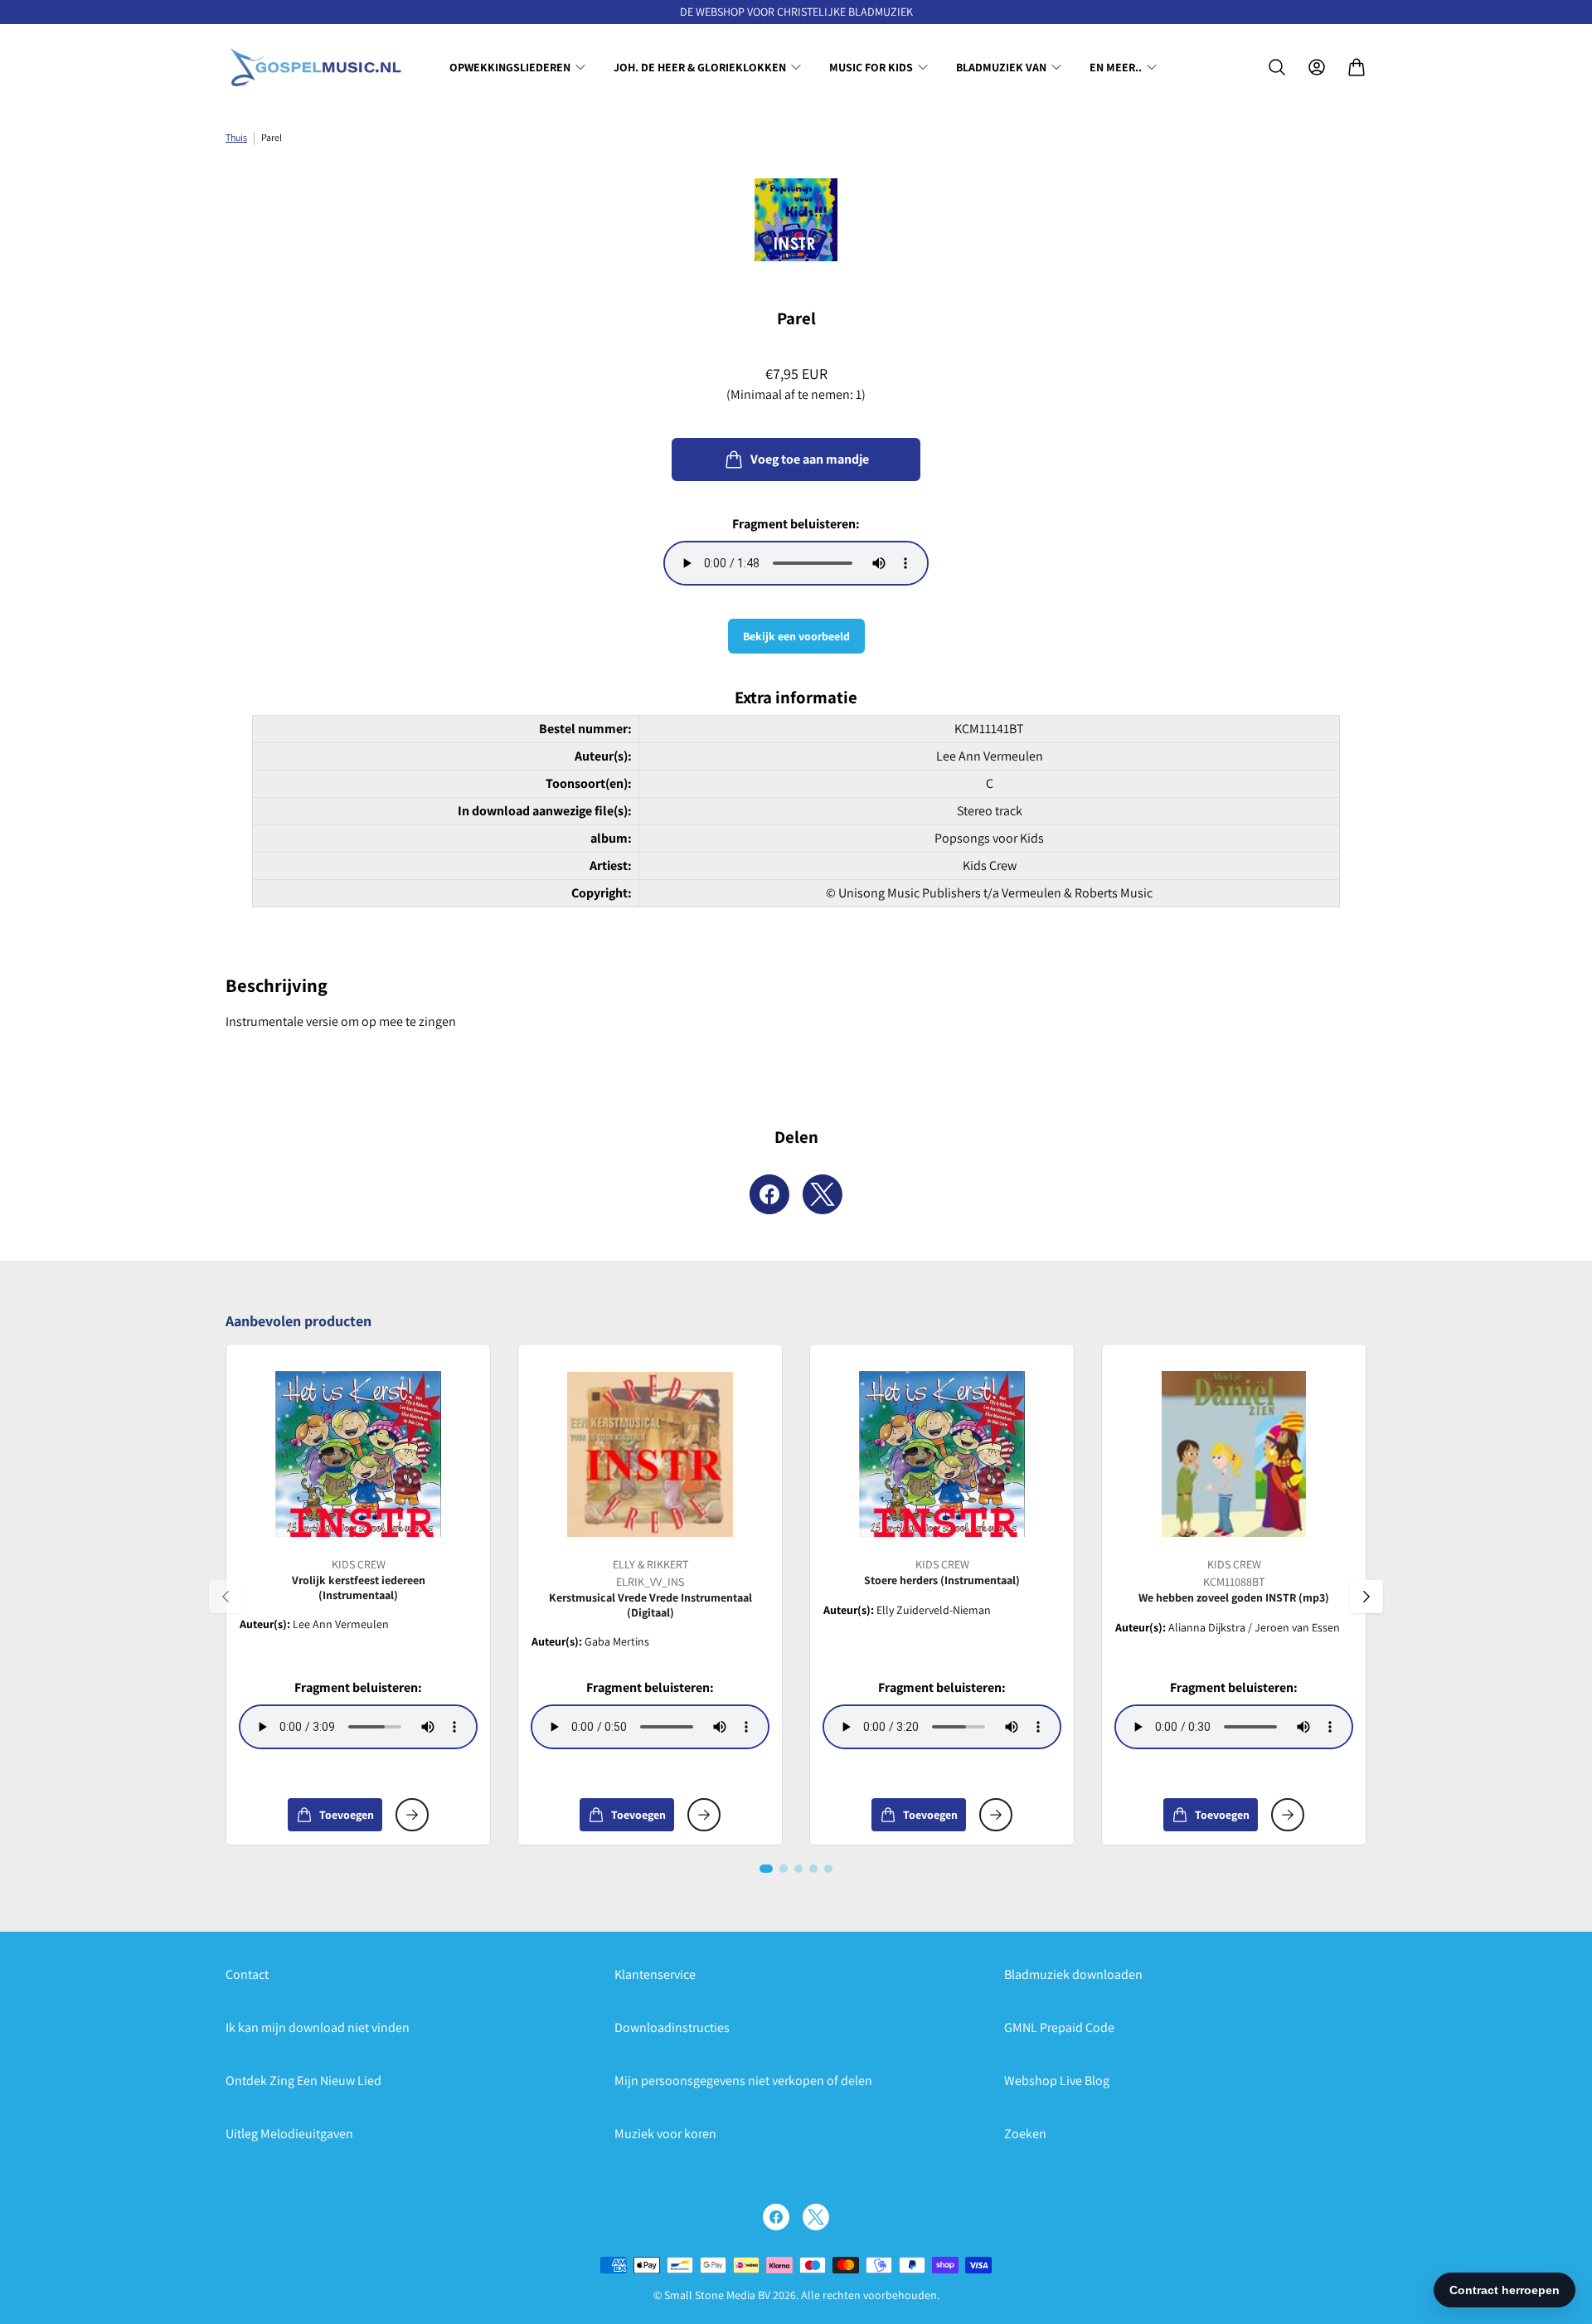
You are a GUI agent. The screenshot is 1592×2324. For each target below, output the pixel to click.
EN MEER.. (1116, 67)
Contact (247, 1974)
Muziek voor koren (665, 2134)
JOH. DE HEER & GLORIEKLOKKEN (700, 67)
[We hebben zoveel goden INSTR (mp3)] (1234, 1454)
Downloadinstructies (672, 2027)
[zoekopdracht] (1277, 67)
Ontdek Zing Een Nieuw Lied (303, 2081)
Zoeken (1025, 2134)
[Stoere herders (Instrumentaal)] (942, 1454)
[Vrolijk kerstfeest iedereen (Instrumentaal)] (358, 1454)
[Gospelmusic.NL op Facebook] (776, 2217)
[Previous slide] (226, 1597)
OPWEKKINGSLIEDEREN (510, 67)
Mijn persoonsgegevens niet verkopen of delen (743, 2081)
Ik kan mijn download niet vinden (318, 2027)
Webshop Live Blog (1057, 2081)
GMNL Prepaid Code (1059, 2027)
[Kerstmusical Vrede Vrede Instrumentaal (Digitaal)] (650, 1454)
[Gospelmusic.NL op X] (816, 2217)
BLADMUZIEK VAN (1001, 67)
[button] (766, 1869)
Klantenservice (655, 1974)
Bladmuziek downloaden (1073, 1974)
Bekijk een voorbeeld (796, 636)
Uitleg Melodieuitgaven (289, 2134)
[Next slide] (1366, 1597)
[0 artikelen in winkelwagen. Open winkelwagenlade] (1357, 67)
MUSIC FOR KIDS (871, 67)
